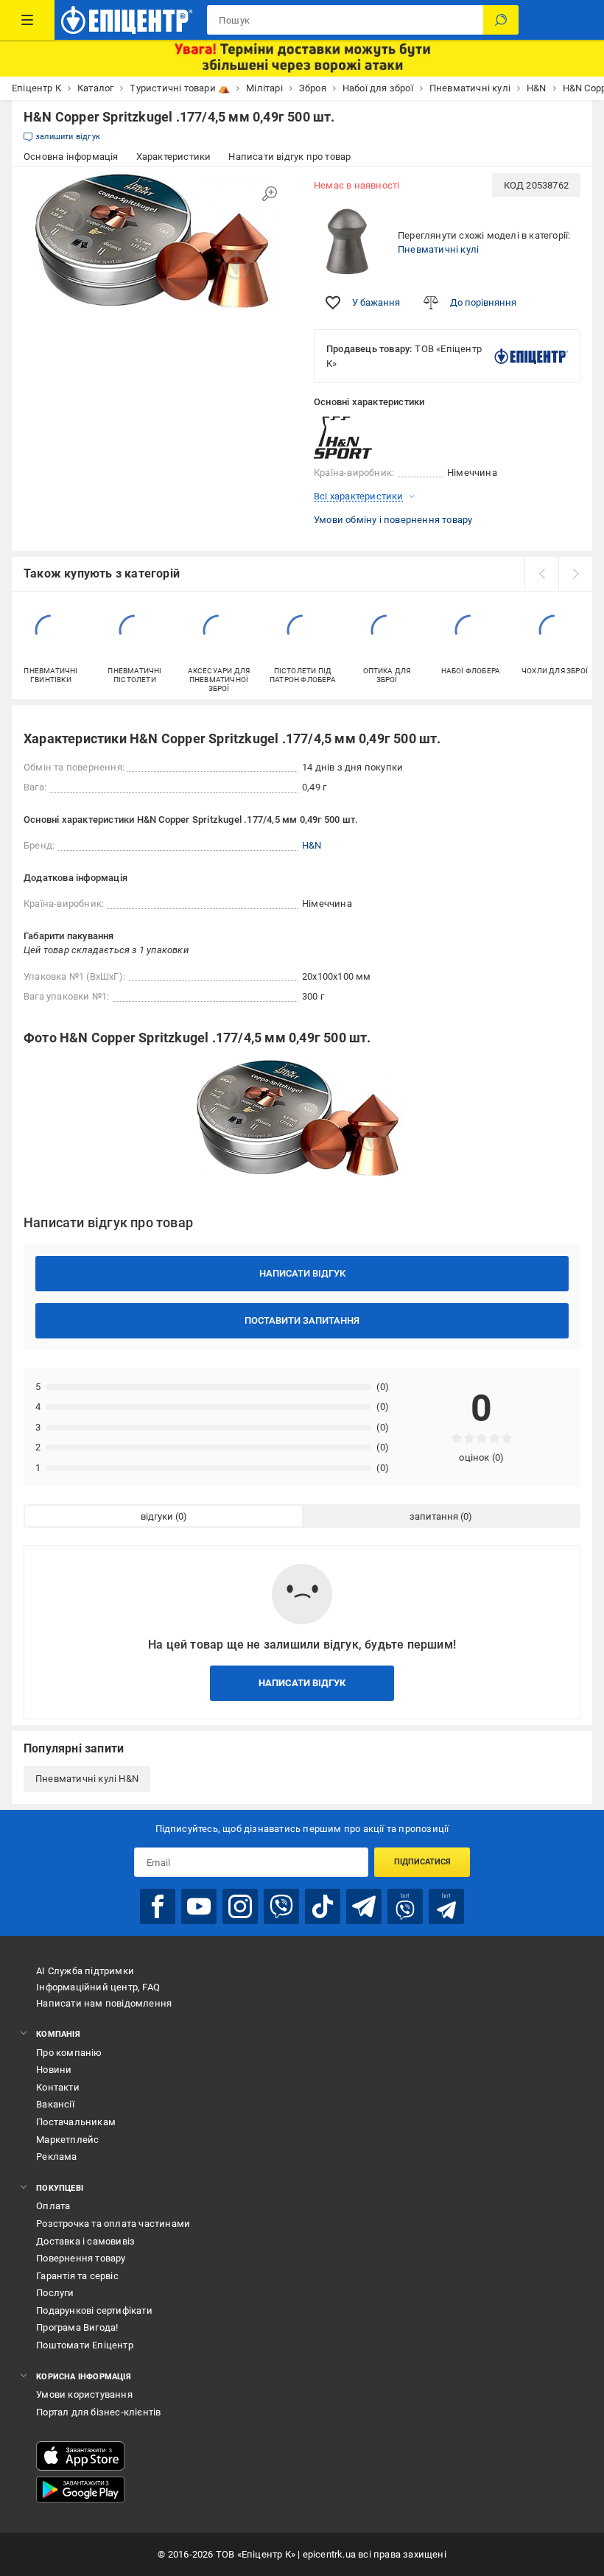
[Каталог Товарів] (27, 20)
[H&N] (351, 438)
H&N (312, 845)
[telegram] (364, 1906)
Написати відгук (302, 1273)
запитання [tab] (434, 1516)
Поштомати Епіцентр (85, 2345)
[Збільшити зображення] (270, 194)
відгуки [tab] (157, 1516)
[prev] (541, 574)
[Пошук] (501, 20)
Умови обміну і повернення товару (393, 520)
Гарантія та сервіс (77, 2276)
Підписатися (422, 1862)
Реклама (56, 2156)
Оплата (53, 2206)
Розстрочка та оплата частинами (113, 2224)
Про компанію (69, 2053)
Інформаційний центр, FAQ (98, 1987)
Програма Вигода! (77, 2327)
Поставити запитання (302, 1320)
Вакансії (55, 2104)
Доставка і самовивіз (85, 2241)
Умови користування (84, 2394)
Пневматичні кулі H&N (87, 1779)
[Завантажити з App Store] (80, 2456)
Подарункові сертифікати (94, 2310)
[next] (575, 574)
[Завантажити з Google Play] (80, 2490)
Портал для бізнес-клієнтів (98, 2412)
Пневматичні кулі (438, 249)
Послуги (55, 2293)
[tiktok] (323, 1906)
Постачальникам (76, 2122)
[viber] (281, 1906)
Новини (54, 2070)
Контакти (58, 2087)
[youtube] (199, 1906)
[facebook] (158, 1906)
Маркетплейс (67, 2140)
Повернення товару (81, 2258)
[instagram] (240, 1906)
